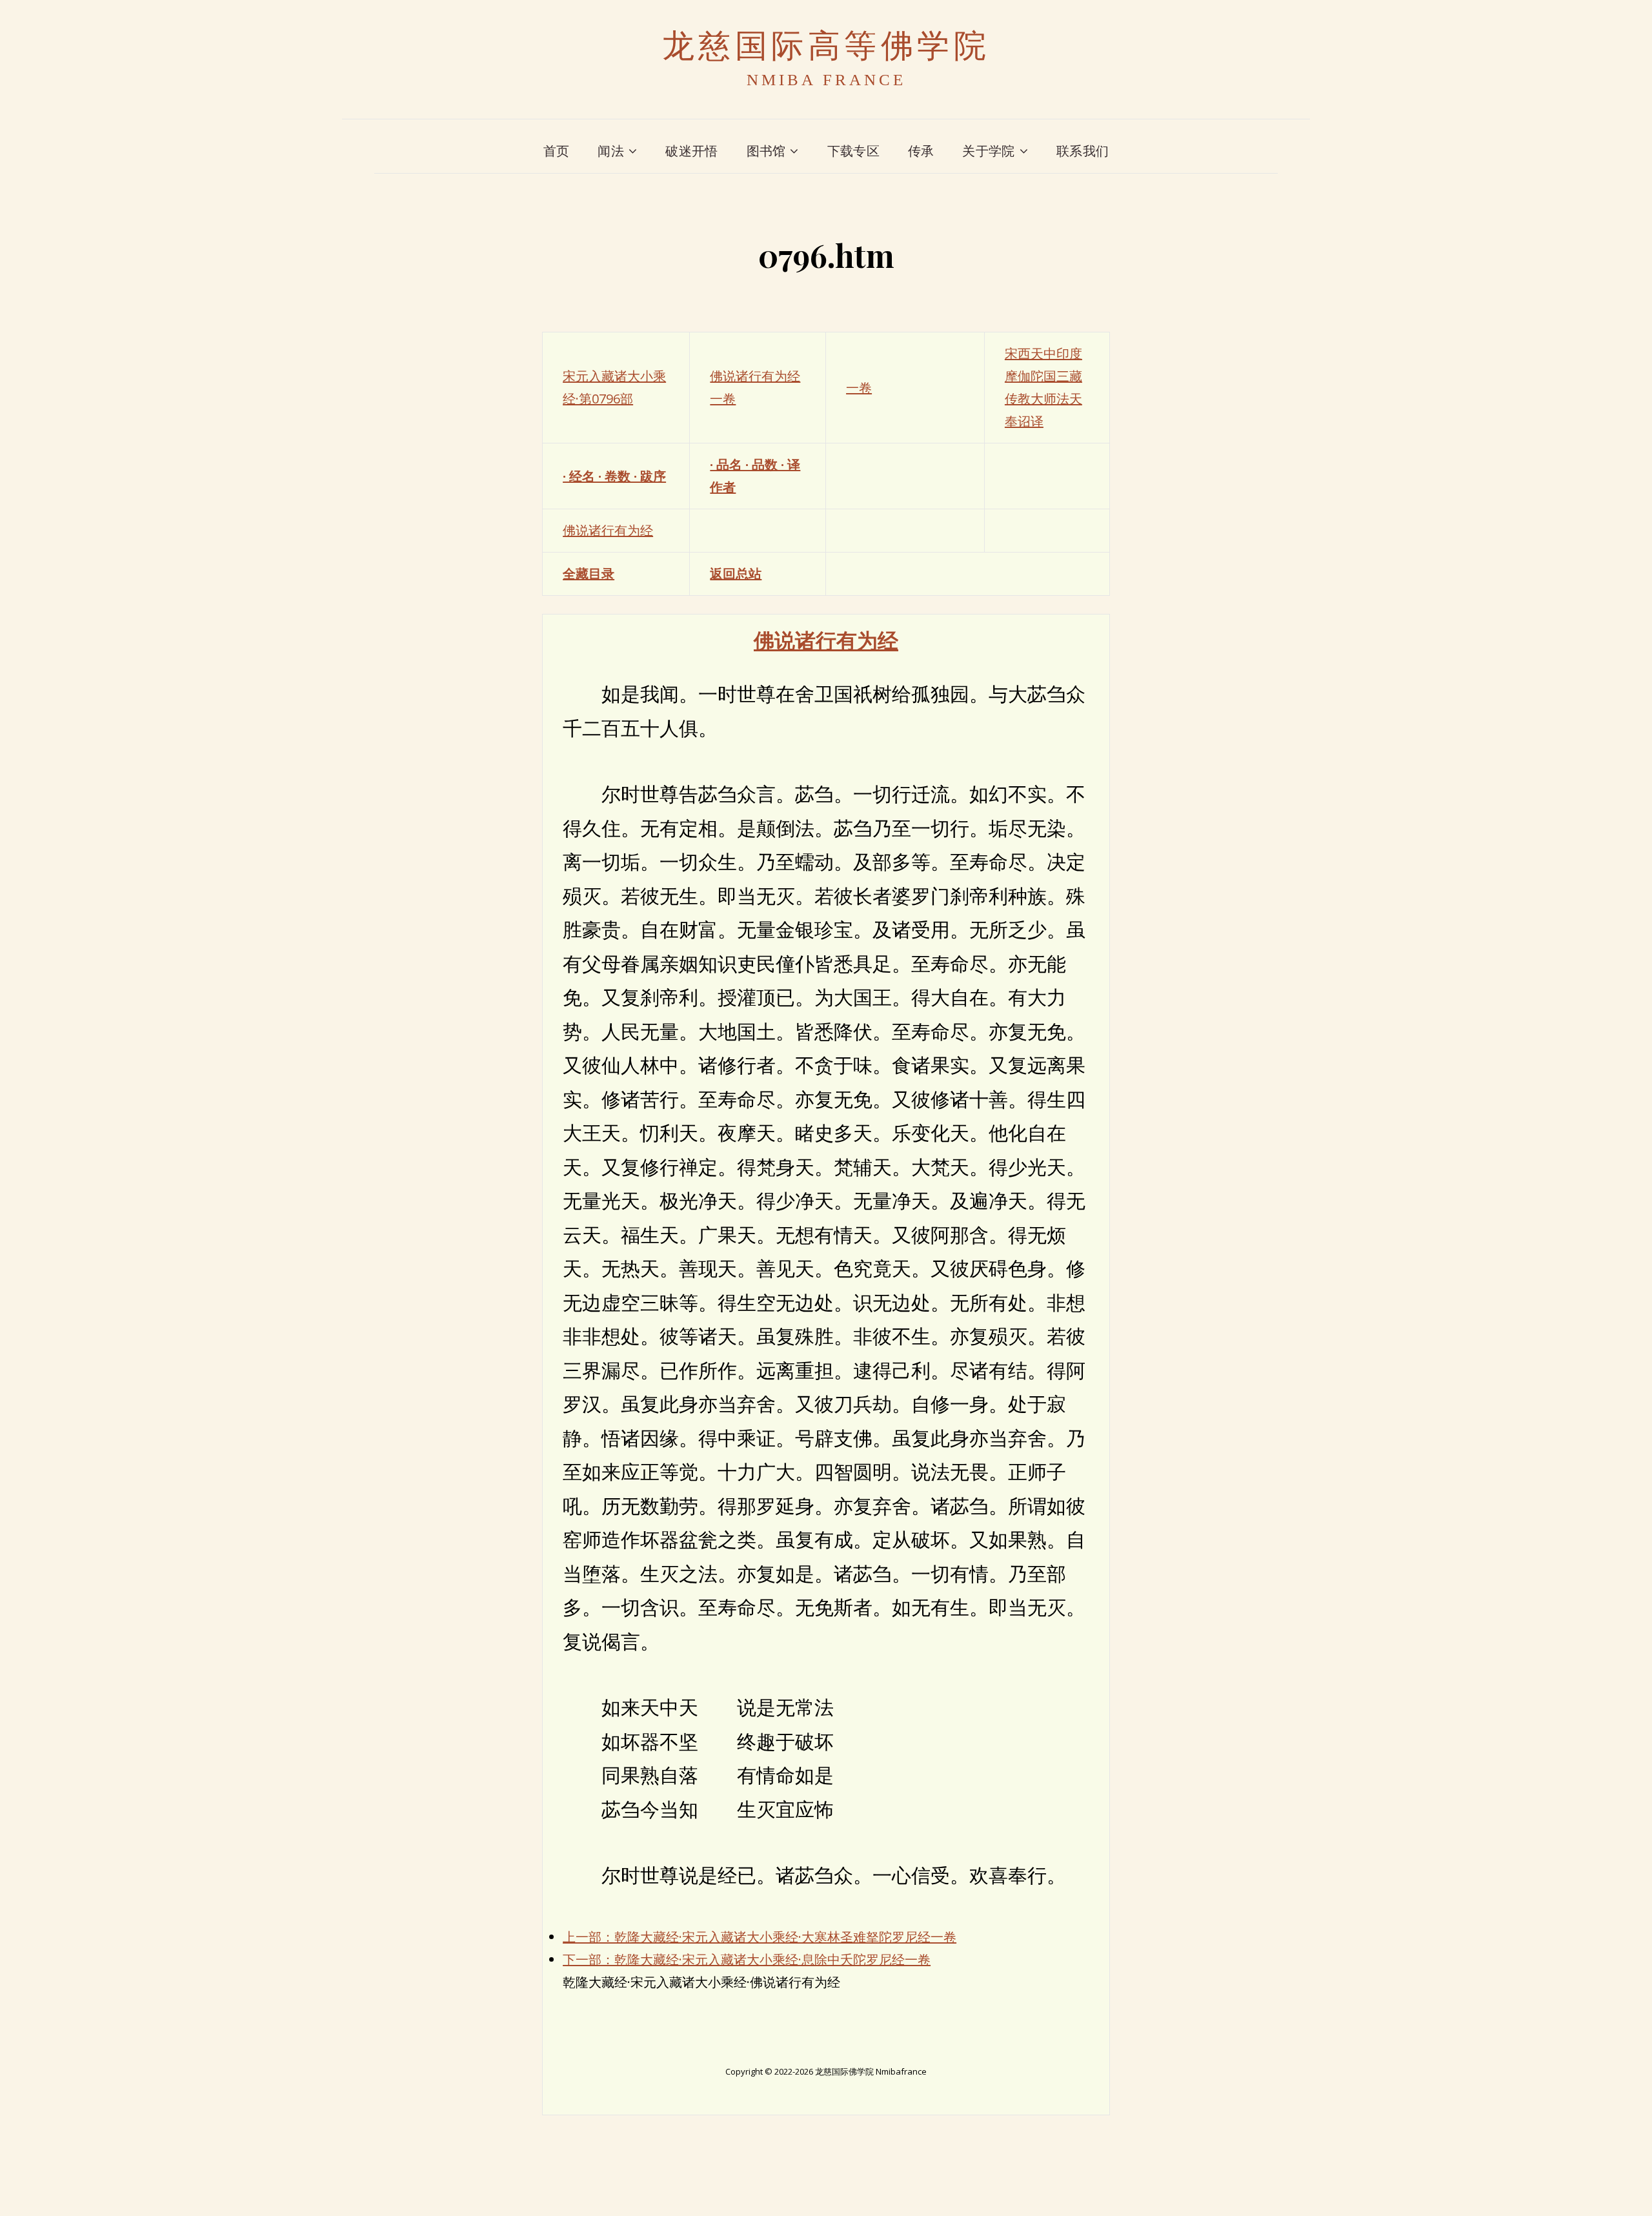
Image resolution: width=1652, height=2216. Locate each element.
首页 (557, 151)
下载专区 (853, 151)
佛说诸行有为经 (608, 530)
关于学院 (988, 151)
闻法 (611, 151)
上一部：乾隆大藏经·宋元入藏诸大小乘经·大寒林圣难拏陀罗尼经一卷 (760, 1937)
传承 (921, 151)
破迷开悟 (691, 151)
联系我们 (1083, 151)
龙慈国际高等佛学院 (826, 46)
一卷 (859, 388)
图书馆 (766, 151)
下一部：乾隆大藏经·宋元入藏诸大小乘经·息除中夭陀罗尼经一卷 (747, 1959)
